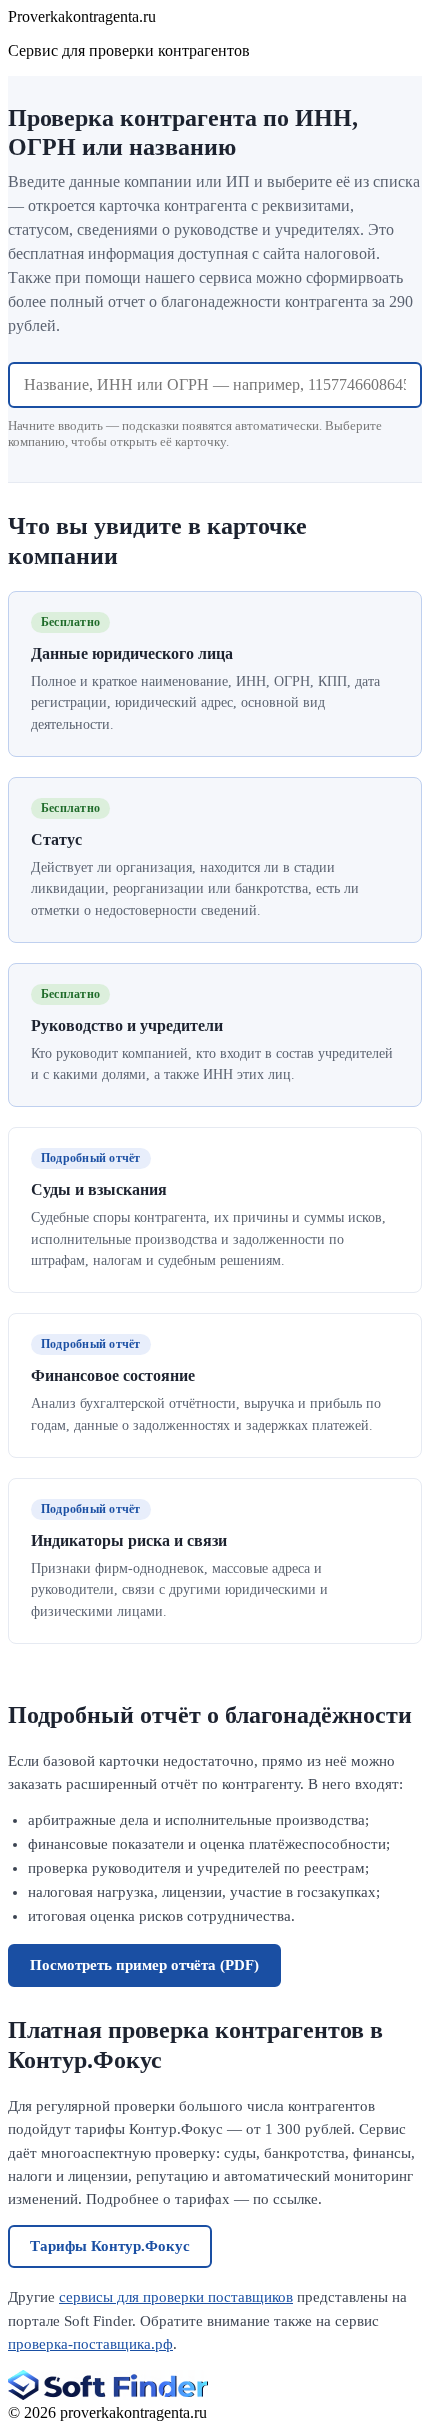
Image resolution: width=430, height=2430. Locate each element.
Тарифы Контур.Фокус (110, 2246)
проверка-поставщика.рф (90, 2344)
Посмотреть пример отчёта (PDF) (144, 1965)
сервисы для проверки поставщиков (176, 2297)
